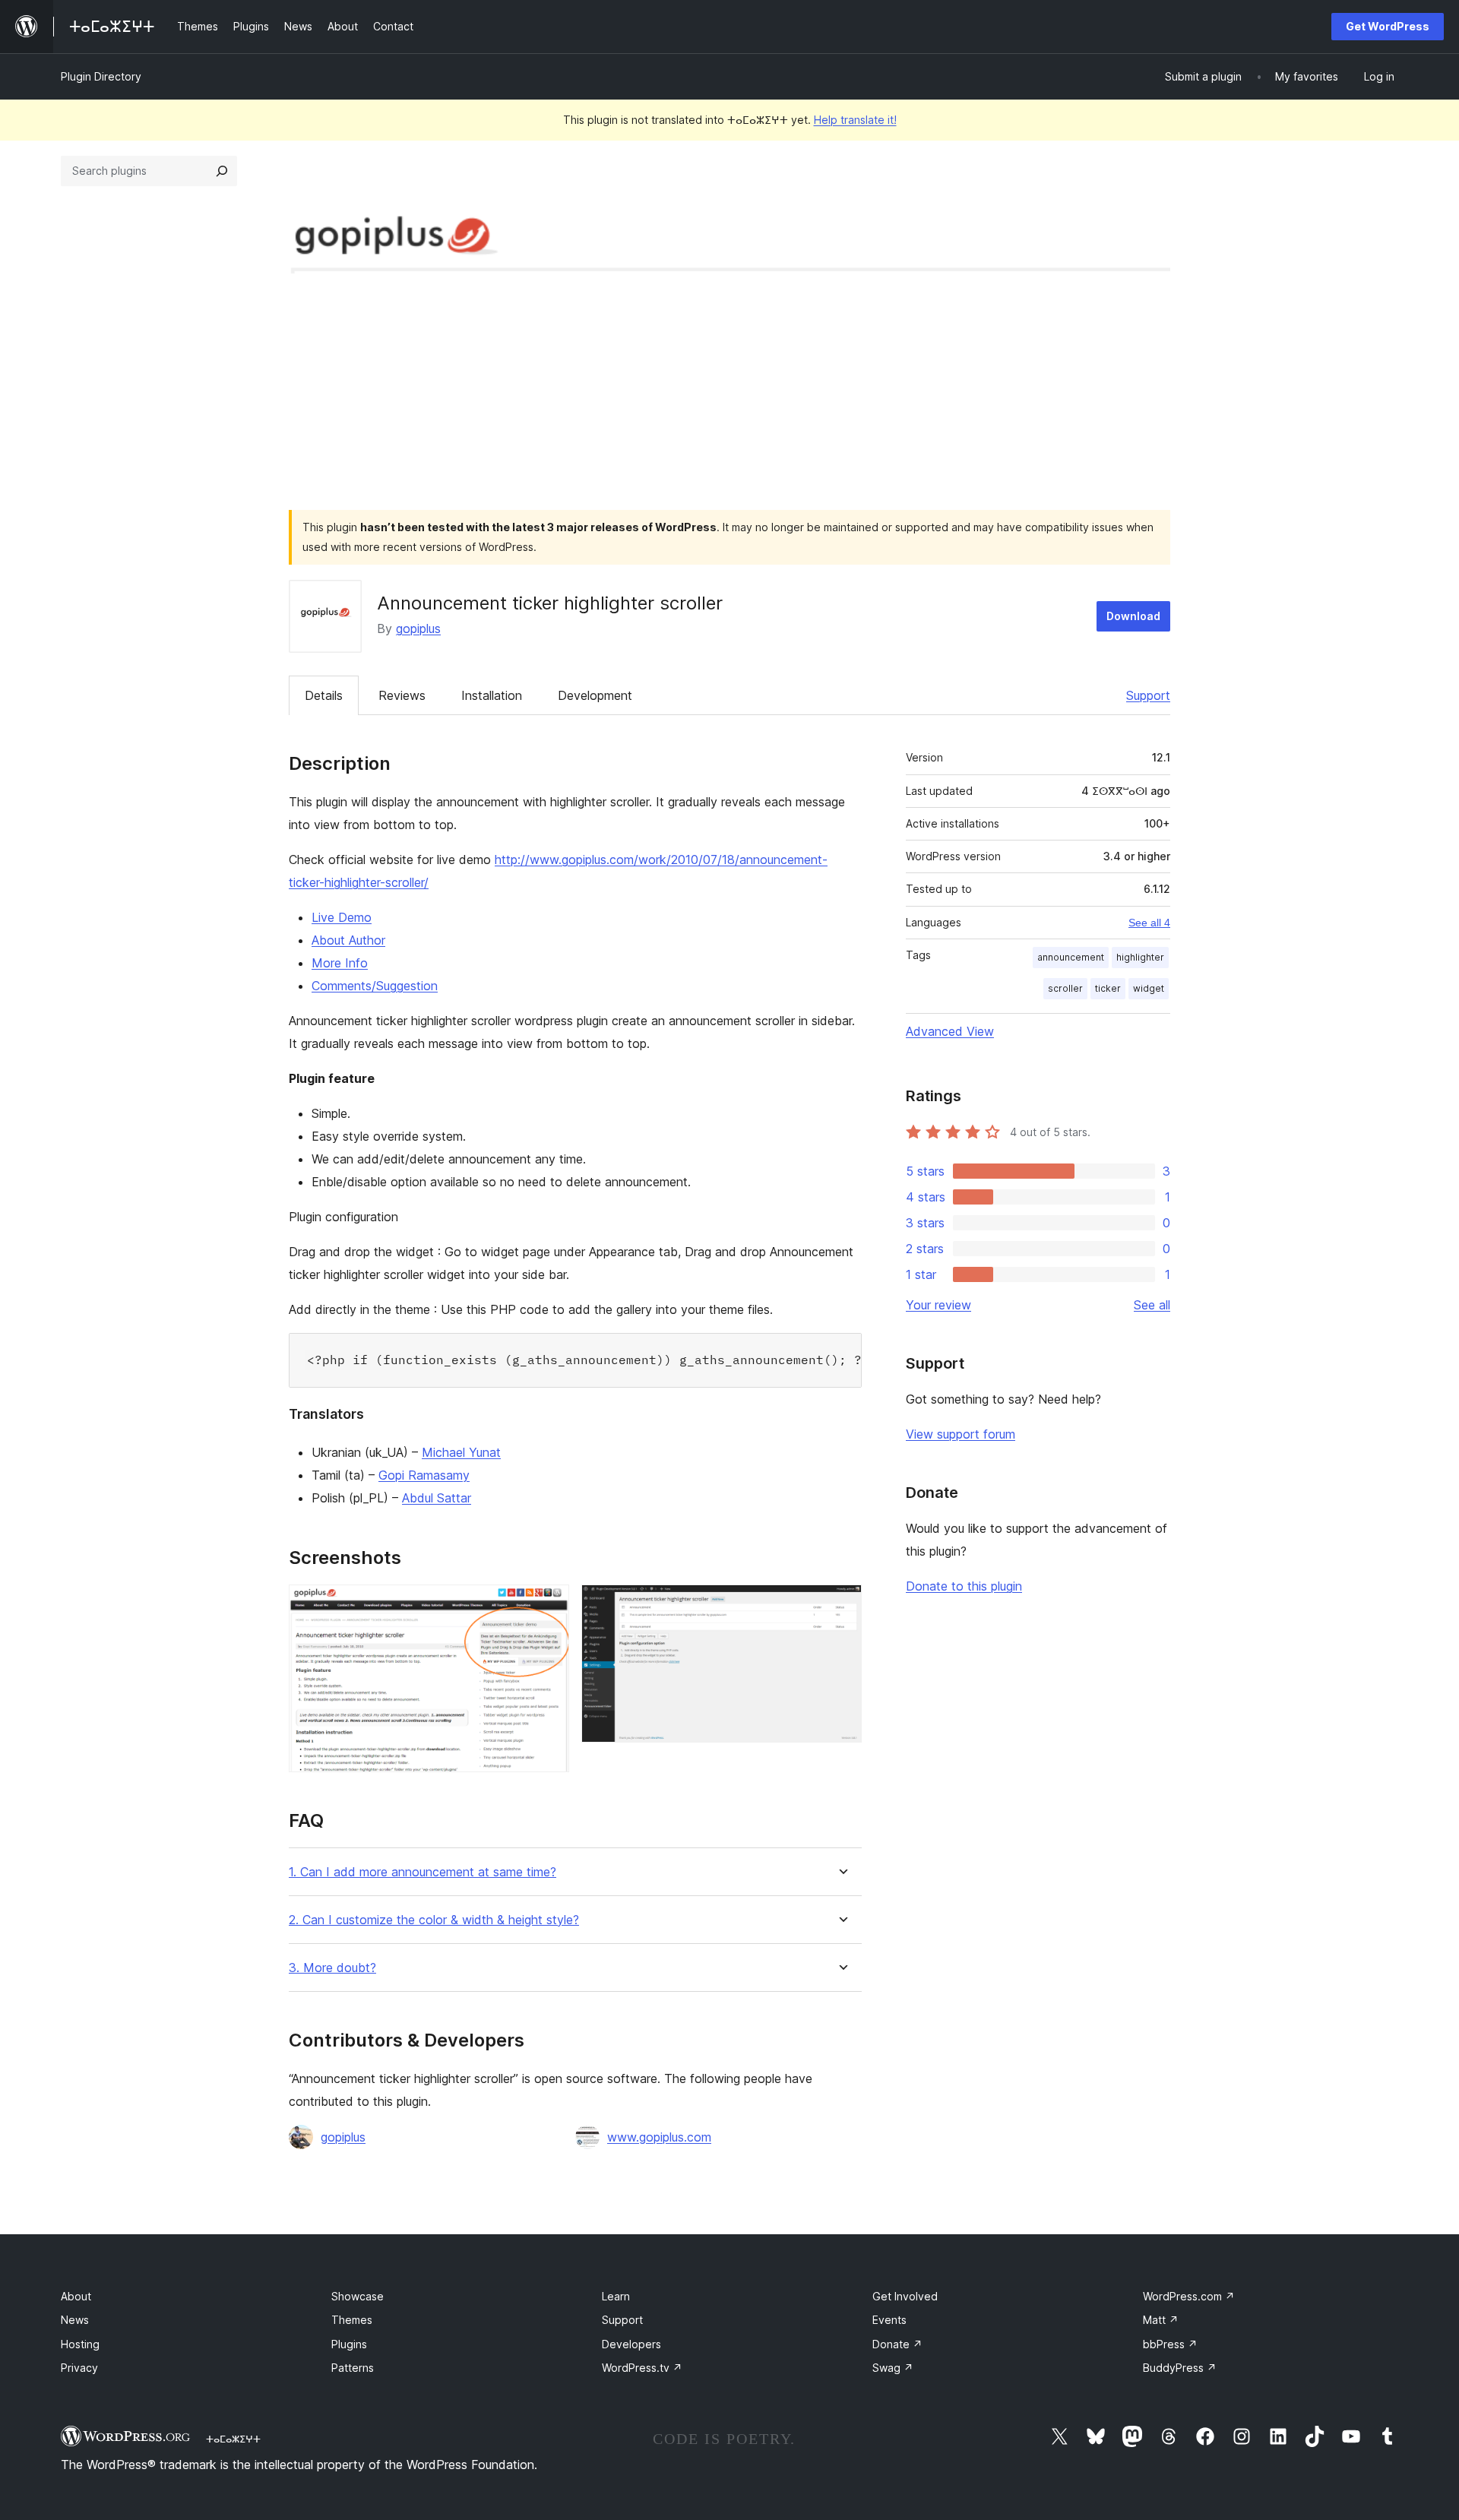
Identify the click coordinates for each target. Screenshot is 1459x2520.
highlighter (1140, 957)
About (76, 2296)
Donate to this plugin (964, 1586)
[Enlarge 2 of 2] (841, 1605)
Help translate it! (855, 120)
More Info (340, 963)
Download (1133, 616)
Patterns (353, 2368)
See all (1152, 1305)
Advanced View (950, 1031)
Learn (616, 2296)
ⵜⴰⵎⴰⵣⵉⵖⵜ (233, 2439)
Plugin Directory (101, 76)
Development (595, 695)
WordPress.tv (642, 2368)
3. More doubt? (332, 1968)
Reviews (402, 695)
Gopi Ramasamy (424, 1475)
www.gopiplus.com (659, 2137)
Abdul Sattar (437, 1498)
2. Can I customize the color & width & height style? (434, 1920)
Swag (893, 2368)
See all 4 (1149, 923)
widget (1149, 988)
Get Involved (905, 2296)
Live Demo (342, 917)
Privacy (79, 2368)
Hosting (80, 2344)
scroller (1065, 988)
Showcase (358, 2296)
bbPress (1170, 2344)
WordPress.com (1189, 2296)
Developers (631, 2344)
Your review (938, 1305)
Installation (492, 695)
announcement (1071, 957)
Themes (352, 2320)
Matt (1161, 2320)
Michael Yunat (461, 1452)
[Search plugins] (222, 171)
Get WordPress (1388, 26)
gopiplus (418, 628)
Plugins (349, 2344)
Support (1148, 695)
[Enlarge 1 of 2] (549, 1605)
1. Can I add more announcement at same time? (423, 1872)
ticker (1108, 988)
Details (324, 695)
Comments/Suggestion (375, 986)
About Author (348, 940)
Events (889, 2320)
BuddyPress (1180, 2368)
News (75, 2320)
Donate (897, 2344)
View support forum (961, 1434)
